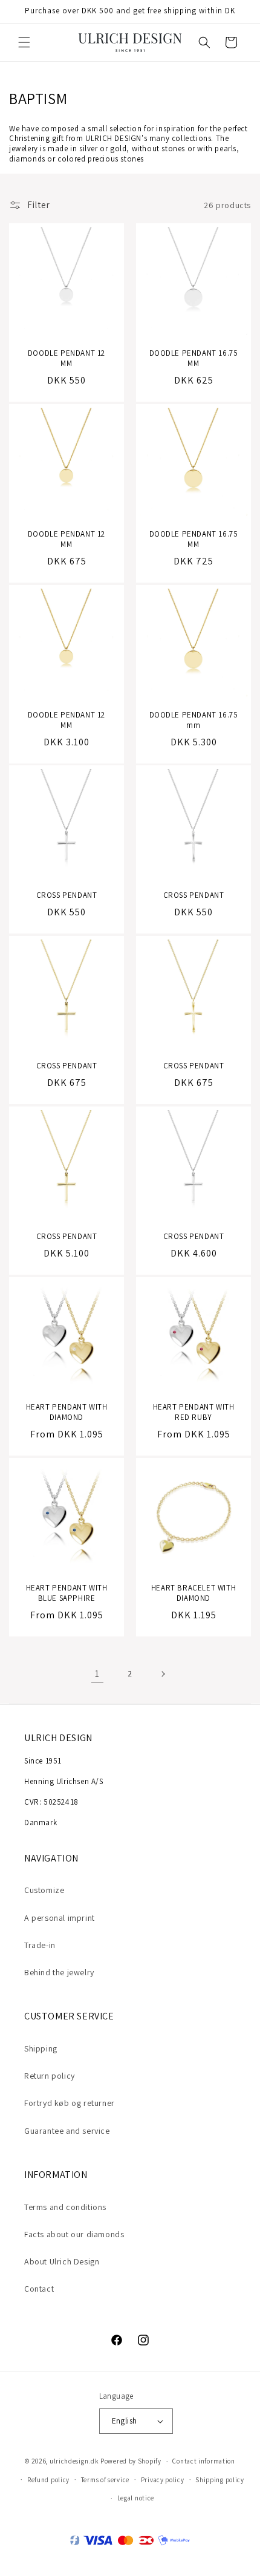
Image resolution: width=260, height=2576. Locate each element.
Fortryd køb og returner (70, 2103)
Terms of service (105, 2480)
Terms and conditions (65, 2207)
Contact (39, 2289)
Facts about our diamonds (74, 2234)
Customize (44, 1890)
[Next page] (163, 1674)
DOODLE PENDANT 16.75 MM (194, 358)
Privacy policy (163, 2480)
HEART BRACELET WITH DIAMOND (193, 1593)
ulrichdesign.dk (74, 2461)
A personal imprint (60, 1918)
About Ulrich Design (62, 2261)
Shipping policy (220, 2480)
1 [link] (97, 1674)
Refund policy (48, 2480)
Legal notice (136, 2498)
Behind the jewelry (59, 1972)
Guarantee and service (67, 2131)
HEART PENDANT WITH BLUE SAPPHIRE (67, 1593)
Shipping (41, 2048)
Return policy (50, 2076)
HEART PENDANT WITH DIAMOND (67, 1412)
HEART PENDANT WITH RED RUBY (194, 1412)
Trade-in (40, 1945)
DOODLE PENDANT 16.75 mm (194, 720)
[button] (24, 42)
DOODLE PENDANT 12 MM (67, 358)
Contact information (203, 2461)
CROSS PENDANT (67, 895)
